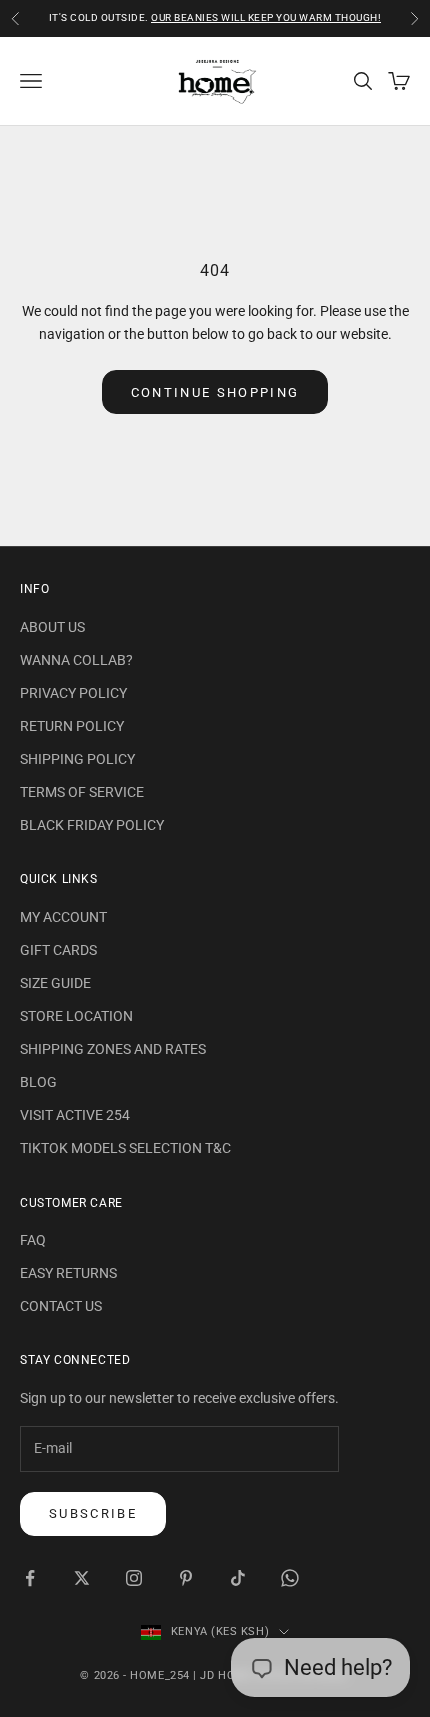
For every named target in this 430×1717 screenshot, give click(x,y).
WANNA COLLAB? (76, 660)
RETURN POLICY (72, 726)
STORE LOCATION (76, 1016)
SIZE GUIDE (55, 983)
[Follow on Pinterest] (186, 1578)
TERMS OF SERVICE (82, 792)
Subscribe (93, 1513)
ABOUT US (52, 627)
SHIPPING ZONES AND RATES (113, 1049)
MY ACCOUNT (63, 917)
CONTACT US (61, 1306)
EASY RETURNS (68, 1273)
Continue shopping (215, 392)
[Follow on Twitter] (82, 1578)
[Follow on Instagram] (134, 1578)
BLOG (38, 1082)
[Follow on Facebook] (30, 1578)
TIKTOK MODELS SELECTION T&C (125, 1148)
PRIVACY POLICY (73, 693)
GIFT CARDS (58, 950)
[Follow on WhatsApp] (290, 1578)
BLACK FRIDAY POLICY (92, 825)
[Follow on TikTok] (238, 1578)
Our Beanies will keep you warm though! (266, 17)
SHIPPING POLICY (77, 759)
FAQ (33, 1240)
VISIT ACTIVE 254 (75, 1115)
